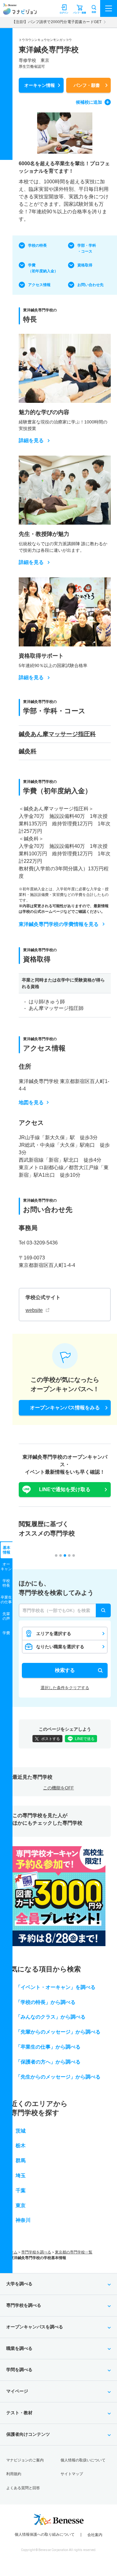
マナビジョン (20, 11)
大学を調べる (19, 2284)
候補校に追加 (89, 102)
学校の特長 (37, 245)
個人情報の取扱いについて (83, 2460)
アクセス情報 (39, 285)
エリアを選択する (54, 1634)
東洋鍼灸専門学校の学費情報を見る (59, 924)
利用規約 (14, 2474)
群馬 (21, 2161)
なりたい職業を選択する (60, 1647)
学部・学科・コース (87, 248)
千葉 (21, 2190)
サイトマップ (72, 2474)
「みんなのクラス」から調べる (51, 2017)
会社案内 (95, 2535)
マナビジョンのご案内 (25, 2460)
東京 (21, 2205)
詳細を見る (31, 441)
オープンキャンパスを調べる (35, 2327)
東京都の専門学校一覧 (74, 2252)
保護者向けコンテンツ (28, 2434)
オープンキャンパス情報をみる (65, 1408)
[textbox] (65, 1610)
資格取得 (85, 265)
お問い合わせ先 (90, 285)
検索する (65, 1670)
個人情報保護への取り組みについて (45, 2534)
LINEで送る (85, 1739)
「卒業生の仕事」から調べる (48, 2047)
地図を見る (31, 1103)
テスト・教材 (19, 2413)
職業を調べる (19, 2348)
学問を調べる (19, 2370)
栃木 (21, 2146)
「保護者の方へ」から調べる (48, 2062)
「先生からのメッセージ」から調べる (58, 2077)
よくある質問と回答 (23, 2488)
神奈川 (23, 2220)
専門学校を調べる (36, 2252)
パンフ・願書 (87, 85)
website (34, 1310)
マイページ (17, 2391)
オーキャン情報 (40, 85)
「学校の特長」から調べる (46, 2002)
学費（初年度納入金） (43, 268)
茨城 (21, 2131)
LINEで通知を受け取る (65, 1489)
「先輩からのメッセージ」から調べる (58, 2032)
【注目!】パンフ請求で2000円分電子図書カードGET (57, 22)
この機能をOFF (58, 1788)
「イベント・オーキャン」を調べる (56, 1987)
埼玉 (21, 2176)
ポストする (51, 1739)
